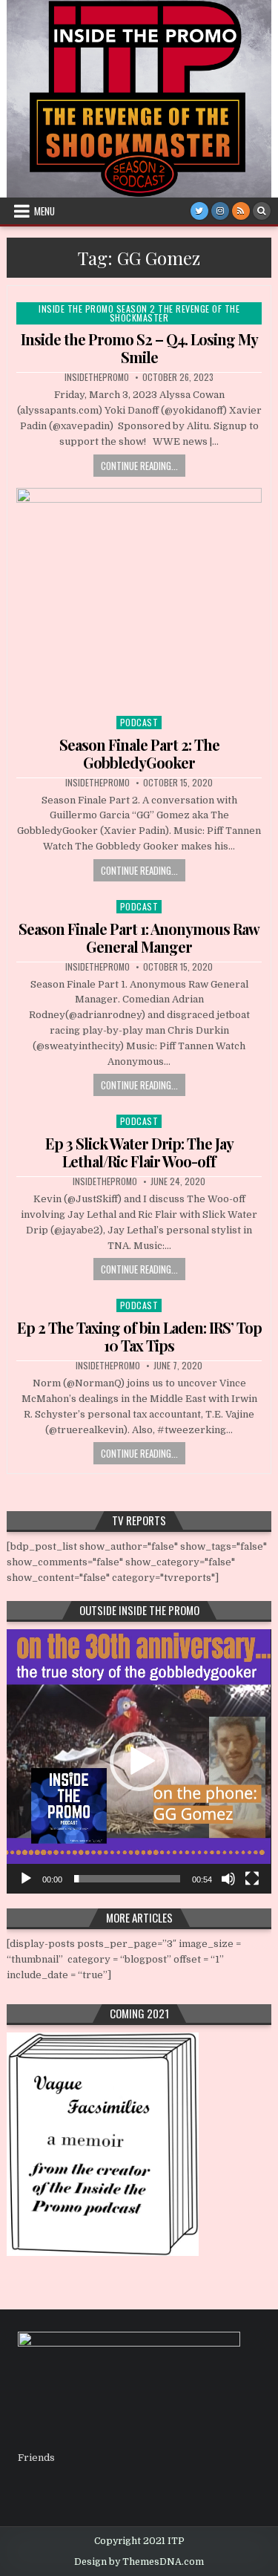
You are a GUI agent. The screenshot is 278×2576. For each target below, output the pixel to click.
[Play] (26, 1879)
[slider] (127, 1879)
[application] (139, 1761)
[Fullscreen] (252, 1879)
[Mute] (228, 1879)
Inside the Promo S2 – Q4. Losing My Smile (139, 348)
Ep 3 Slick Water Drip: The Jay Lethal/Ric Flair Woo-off (139, 1152)
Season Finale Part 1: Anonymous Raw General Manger (139, 938)
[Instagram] (220, 211)
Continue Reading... (139, 466)
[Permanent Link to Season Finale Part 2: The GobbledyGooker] (139, 598)
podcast (139, 722)
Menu (44, 211)
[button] (139, 1761)
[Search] (262, 211)
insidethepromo (97, 377)
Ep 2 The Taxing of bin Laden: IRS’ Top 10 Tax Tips (139, 1336)
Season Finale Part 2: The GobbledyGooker (139, 753)
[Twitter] (199, 211)
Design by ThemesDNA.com (139, 2562)
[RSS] (241, 211)
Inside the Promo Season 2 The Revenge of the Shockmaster (139, 313)
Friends (36, 2458)
